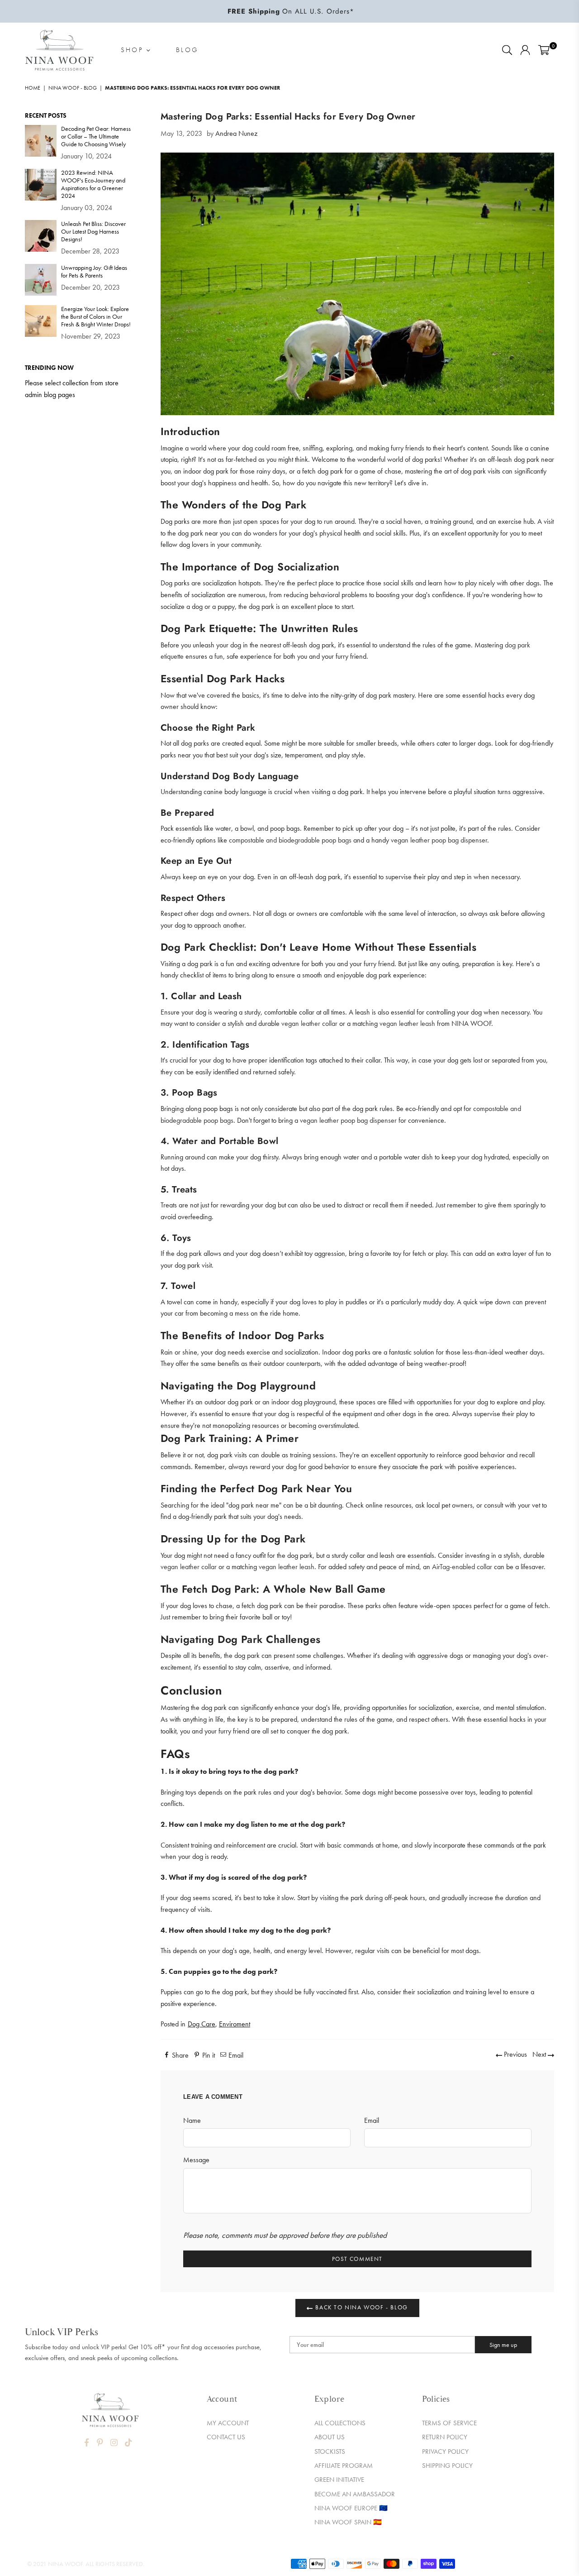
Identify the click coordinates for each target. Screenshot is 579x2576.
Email (372, 2120)
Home (33, 88)
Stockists (330, 2452)
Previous (515, 2054)
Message (196, 2160)
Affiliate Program (344, 2466)
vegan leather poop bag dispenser (439, 840)
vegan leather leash (407, 1023)
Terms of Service (449, 2423)
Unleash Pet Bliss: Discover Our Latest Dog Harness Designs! (93, 232)
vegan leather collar (309, 1023)
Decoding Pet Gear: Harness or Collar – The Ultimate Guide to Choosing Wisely (96, 136)
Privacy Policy (445, 2452)
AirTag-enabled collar (462, 1567)
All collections (340, 2423)
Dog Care (202, 2024)
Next (540, 2054)
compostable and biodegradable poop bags (290, 840)
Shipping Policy (447, 2466)
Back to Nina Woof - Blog (361, 2307)
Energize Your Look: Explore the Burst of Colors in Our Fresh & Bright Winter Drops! (96, 317)
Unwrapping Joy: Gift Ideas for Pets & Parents (94, 272)
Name (192, 2120)
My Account (228, 2423)
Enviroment (235, 2024)
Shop (134, 50)
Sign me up (503, 2345)
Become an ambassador (355, 2494)
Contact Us (226, 2437)
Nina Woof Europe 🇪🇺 (351, 2508)
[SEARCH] (507, 50)
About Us (330, 2437)
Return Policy (445, 2437)
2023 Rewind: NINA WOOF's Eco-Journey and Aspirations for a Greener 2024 (93, 184)
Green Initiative (339, 2480)
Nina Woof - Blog (73, 88)
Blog (187, 50)
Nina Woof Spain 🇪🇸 (348, 2522)
